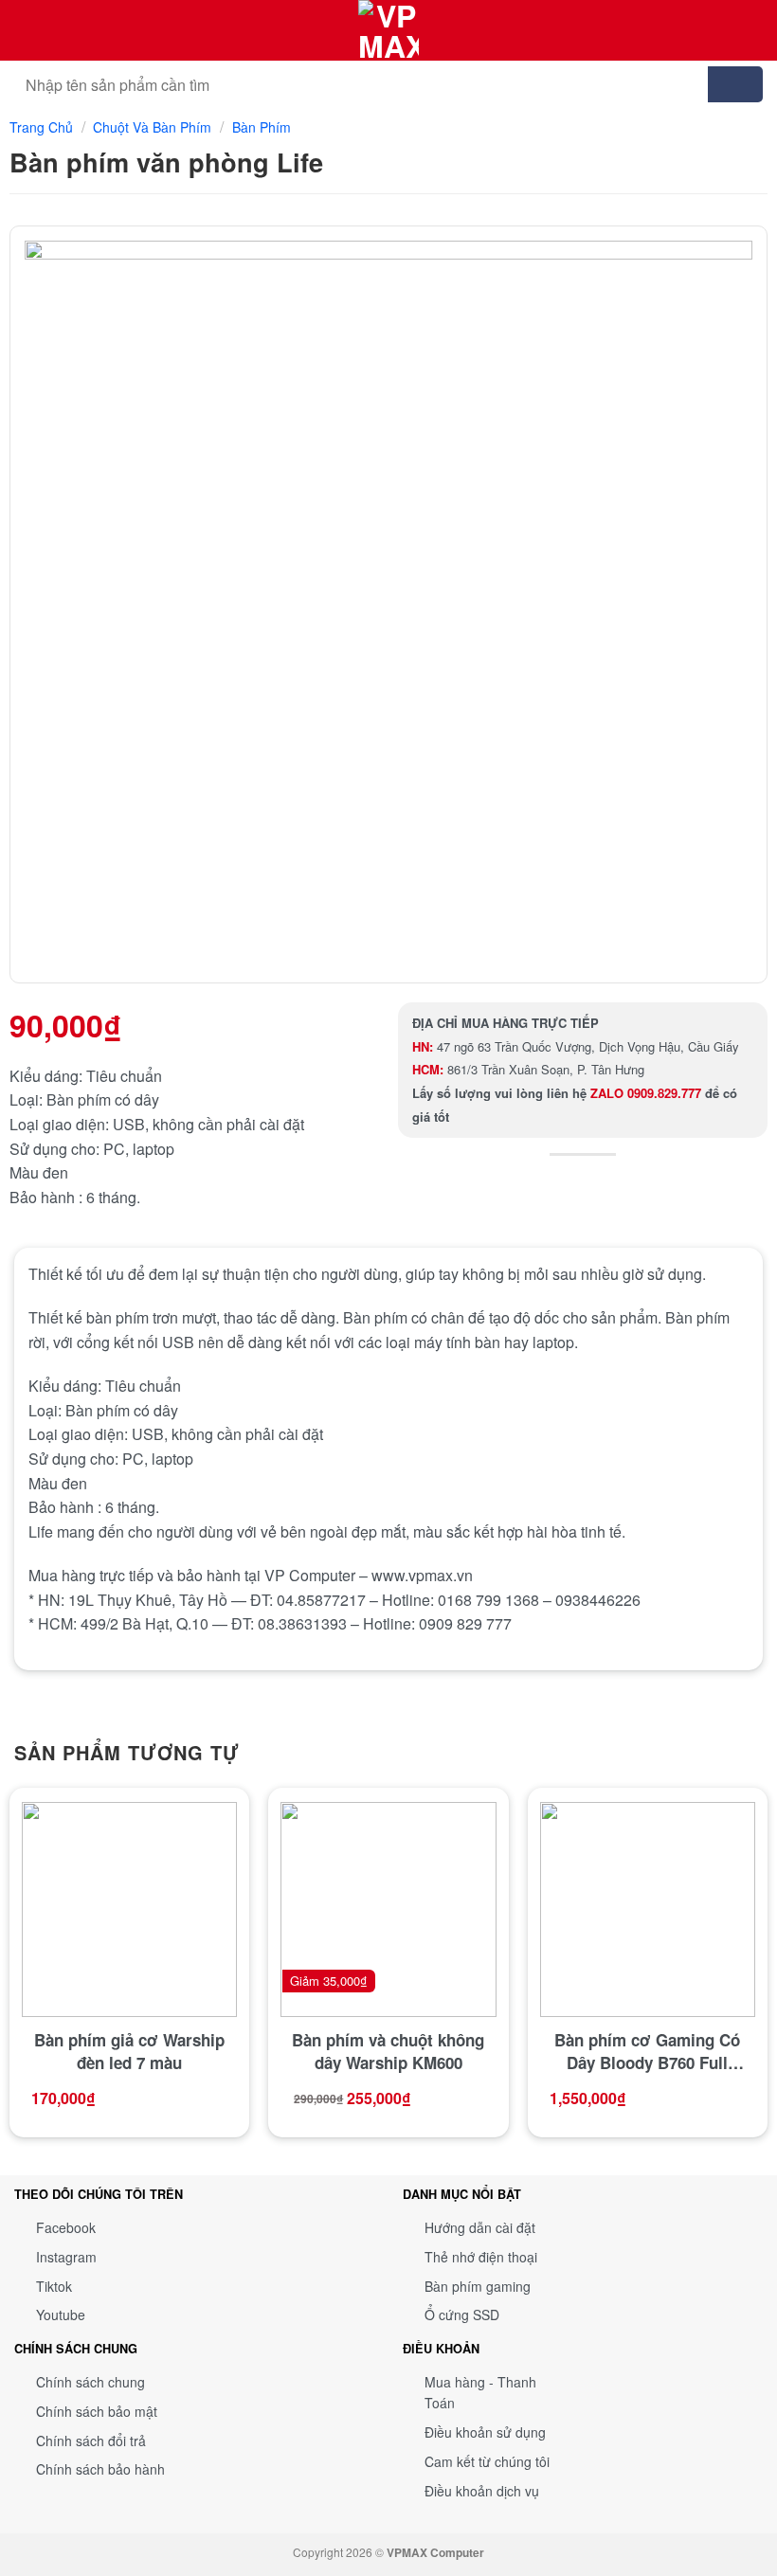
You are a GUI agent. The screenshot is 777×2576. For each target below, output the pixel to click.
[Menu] (751, 30)
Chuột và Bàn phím (152, 127)
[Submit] (735, 84)
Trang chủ (41, 127)
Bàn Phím (262, 127)
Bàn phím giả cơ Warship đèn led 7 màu (129, 2051)
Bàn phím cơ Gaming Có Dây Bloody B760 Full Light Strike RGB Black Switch (647, 2051)
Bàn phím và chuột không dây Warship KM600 (388, 2051)
